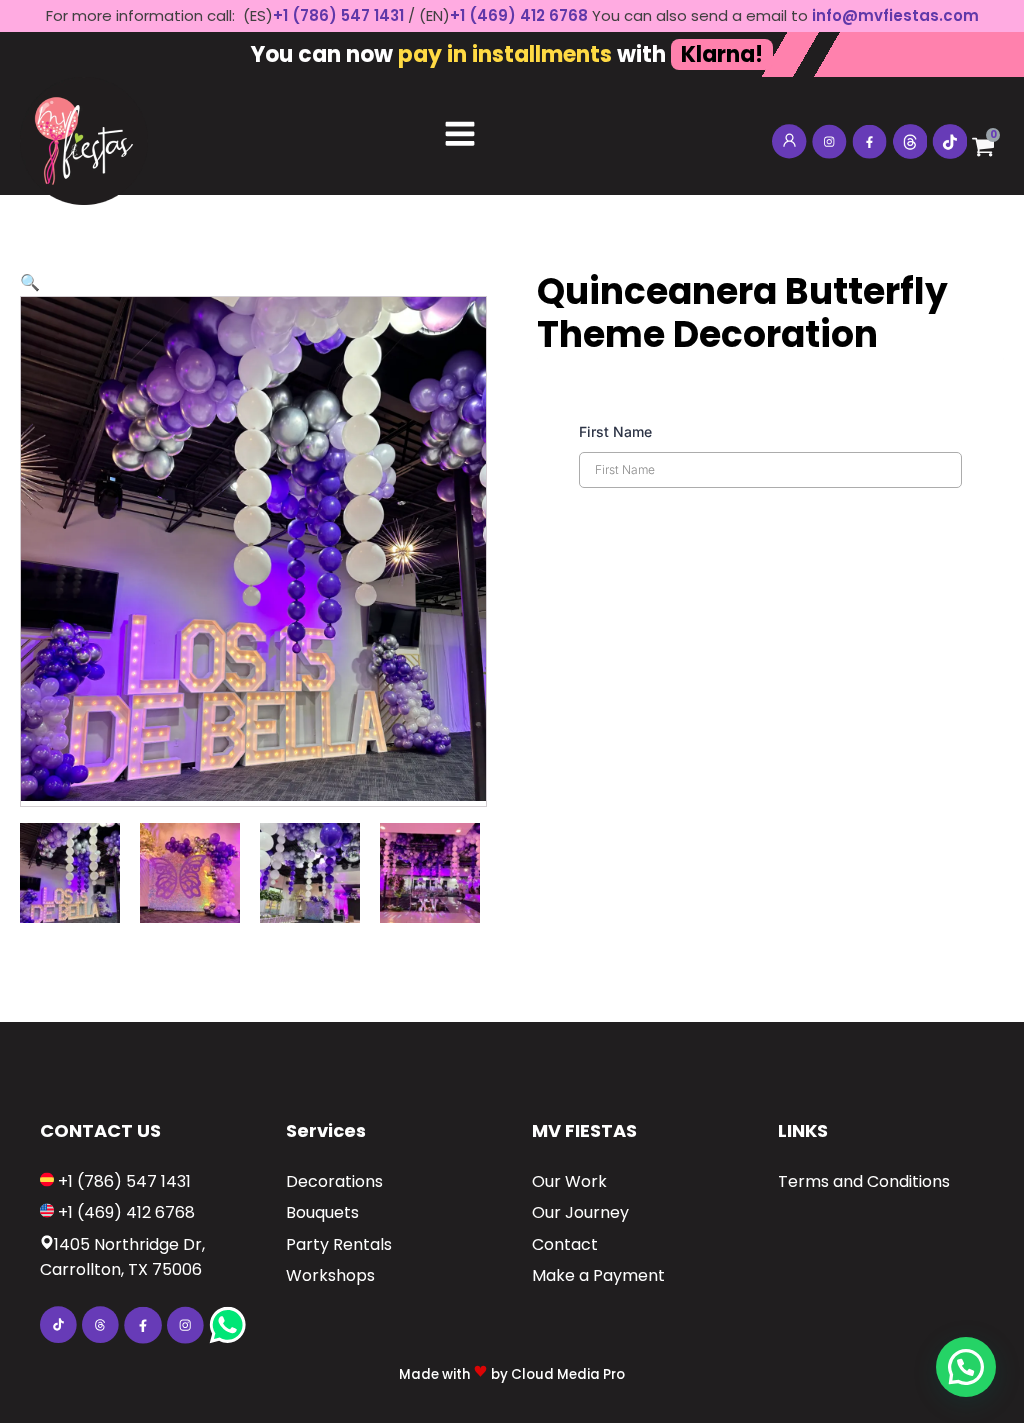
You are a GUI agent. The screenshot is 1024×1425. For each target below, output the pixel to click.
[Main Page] (84, 136)
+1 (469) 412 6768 (521, 15)
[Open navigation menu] (460, 136)
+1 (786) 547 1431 (338, 15)
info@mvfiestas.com (895, 15)
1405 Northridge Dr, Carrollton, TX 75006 (122, 1257)
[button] (30, 282)
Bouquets (322, 1212)
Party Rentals (339, 1244)
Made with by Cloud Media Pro (512, 1374)
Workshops (330, 1275)
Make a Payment (598, 1275)
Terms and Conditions (864, 1181)
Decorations (334, 1181)
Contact (565, 1244)
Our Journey (580, 1212)
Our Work (569, 1181)
